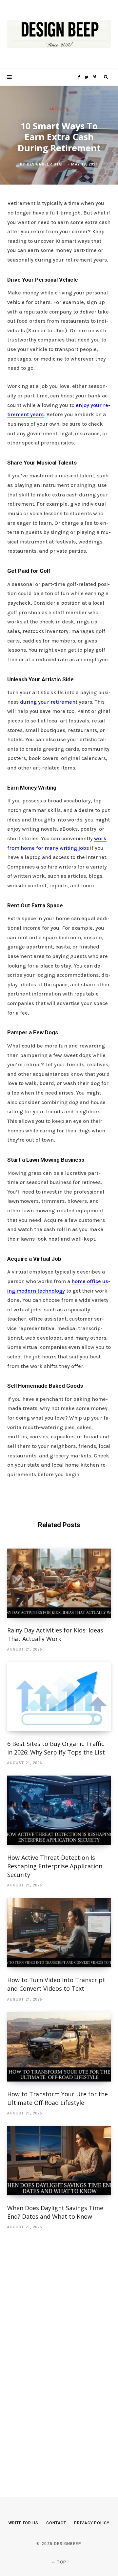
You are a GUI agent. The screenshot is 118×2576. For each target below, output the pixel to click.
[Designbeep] (59, 34)
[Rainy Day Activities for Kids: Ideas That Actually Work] (59, 1583)
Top (61, 2562)
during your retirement (49, 702)
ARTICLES (59, 109)
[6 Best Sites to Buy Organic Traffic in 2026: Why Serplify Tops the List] (59, 1696)
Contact (56, 2523)
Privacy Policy (92, 2523)
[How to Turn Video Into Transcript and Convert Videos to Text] (59, 1933)
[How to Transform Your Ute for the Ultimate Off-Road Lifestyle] (59, 2047)
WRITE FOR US (23, 2523)
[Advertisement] (56, 2354)
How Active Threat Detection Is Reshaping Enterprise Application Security (55, 1866)
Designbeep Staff (47, 164)
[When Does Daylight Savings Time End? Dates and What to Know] (59, 2161)
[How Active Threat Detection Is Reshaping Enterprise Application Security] (59, 1810)
